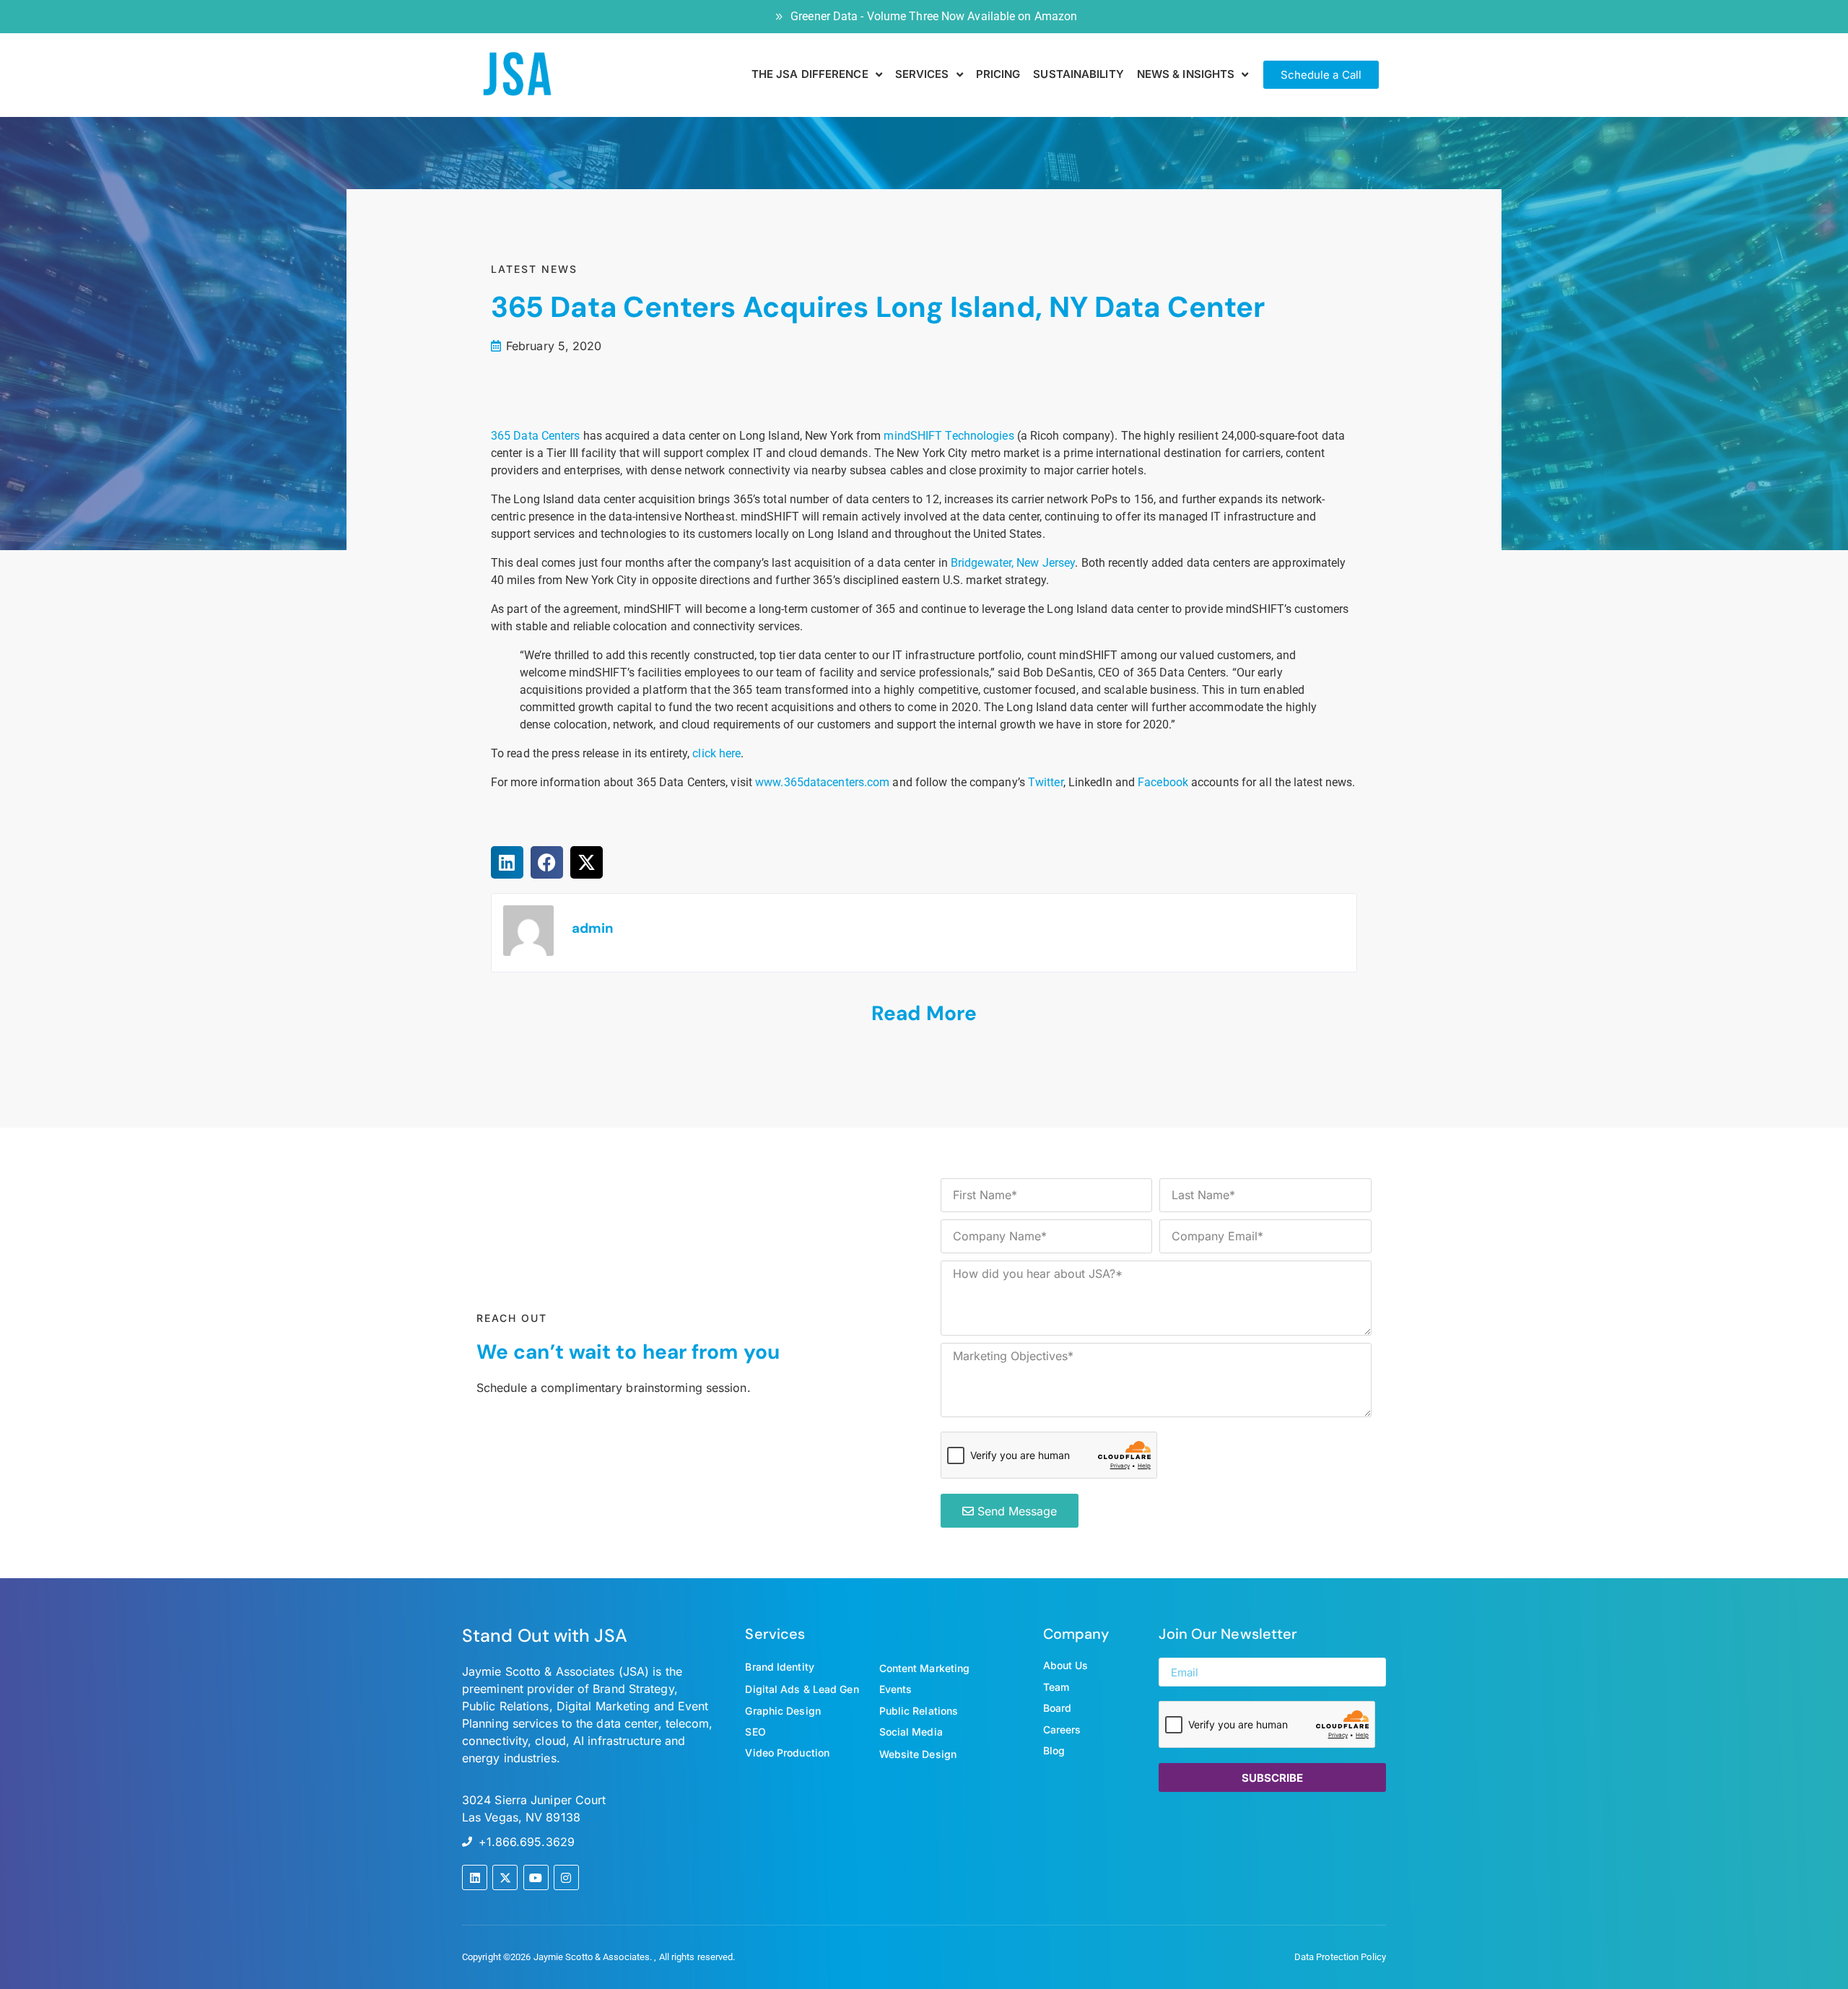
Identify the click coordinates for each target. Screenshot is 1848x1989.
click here (716, 753)
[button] (507, 862)
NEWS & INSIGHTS (1186, 74)
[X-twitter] (505, 1877)
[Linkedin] (475, 1877)
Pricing (998, 74)
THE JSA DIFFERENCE (810, 74)
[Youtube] (536, 1877)
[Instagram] (566, 1877)
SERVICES (922, 74)
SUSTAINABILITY (1078, 74)
